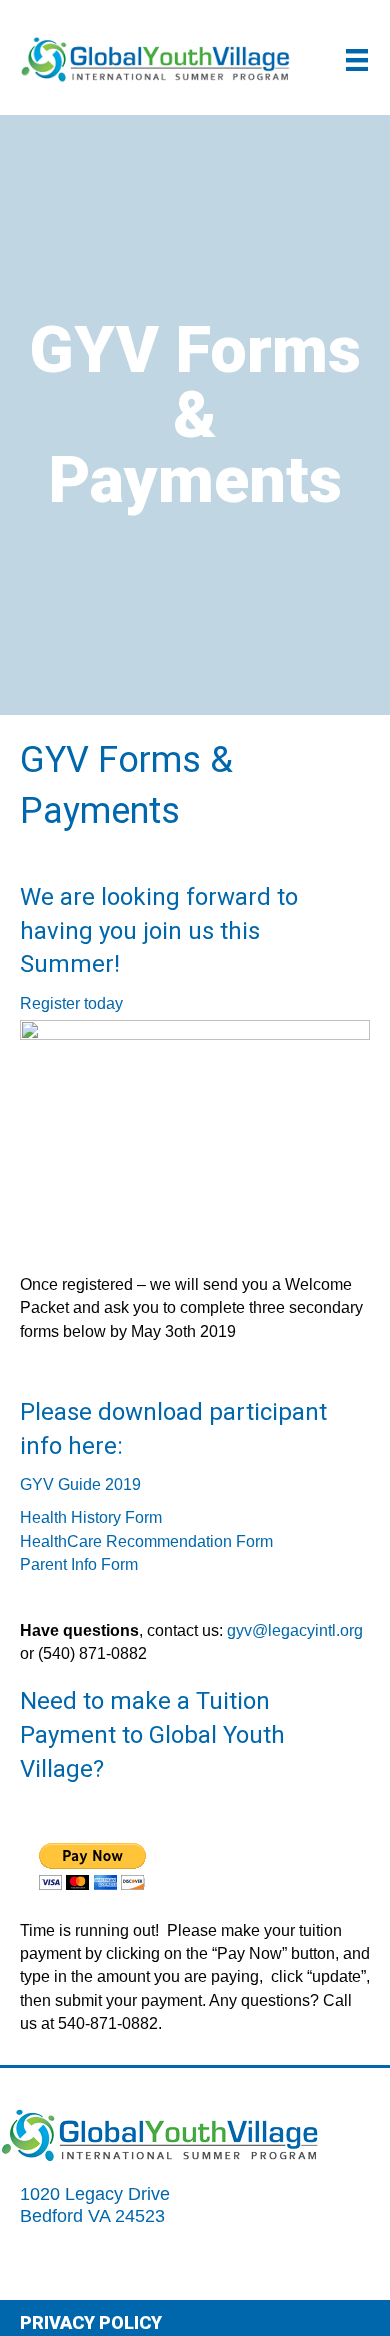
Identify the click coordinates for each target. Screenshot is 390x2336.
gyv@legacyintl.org (295, 1630)
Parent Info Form (79, 1564)
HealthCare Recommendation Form (146, 1541)
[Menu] (357, 60)
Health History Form (91, 1517)
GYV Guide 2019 (80, 1484)
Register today (71, 1003)
